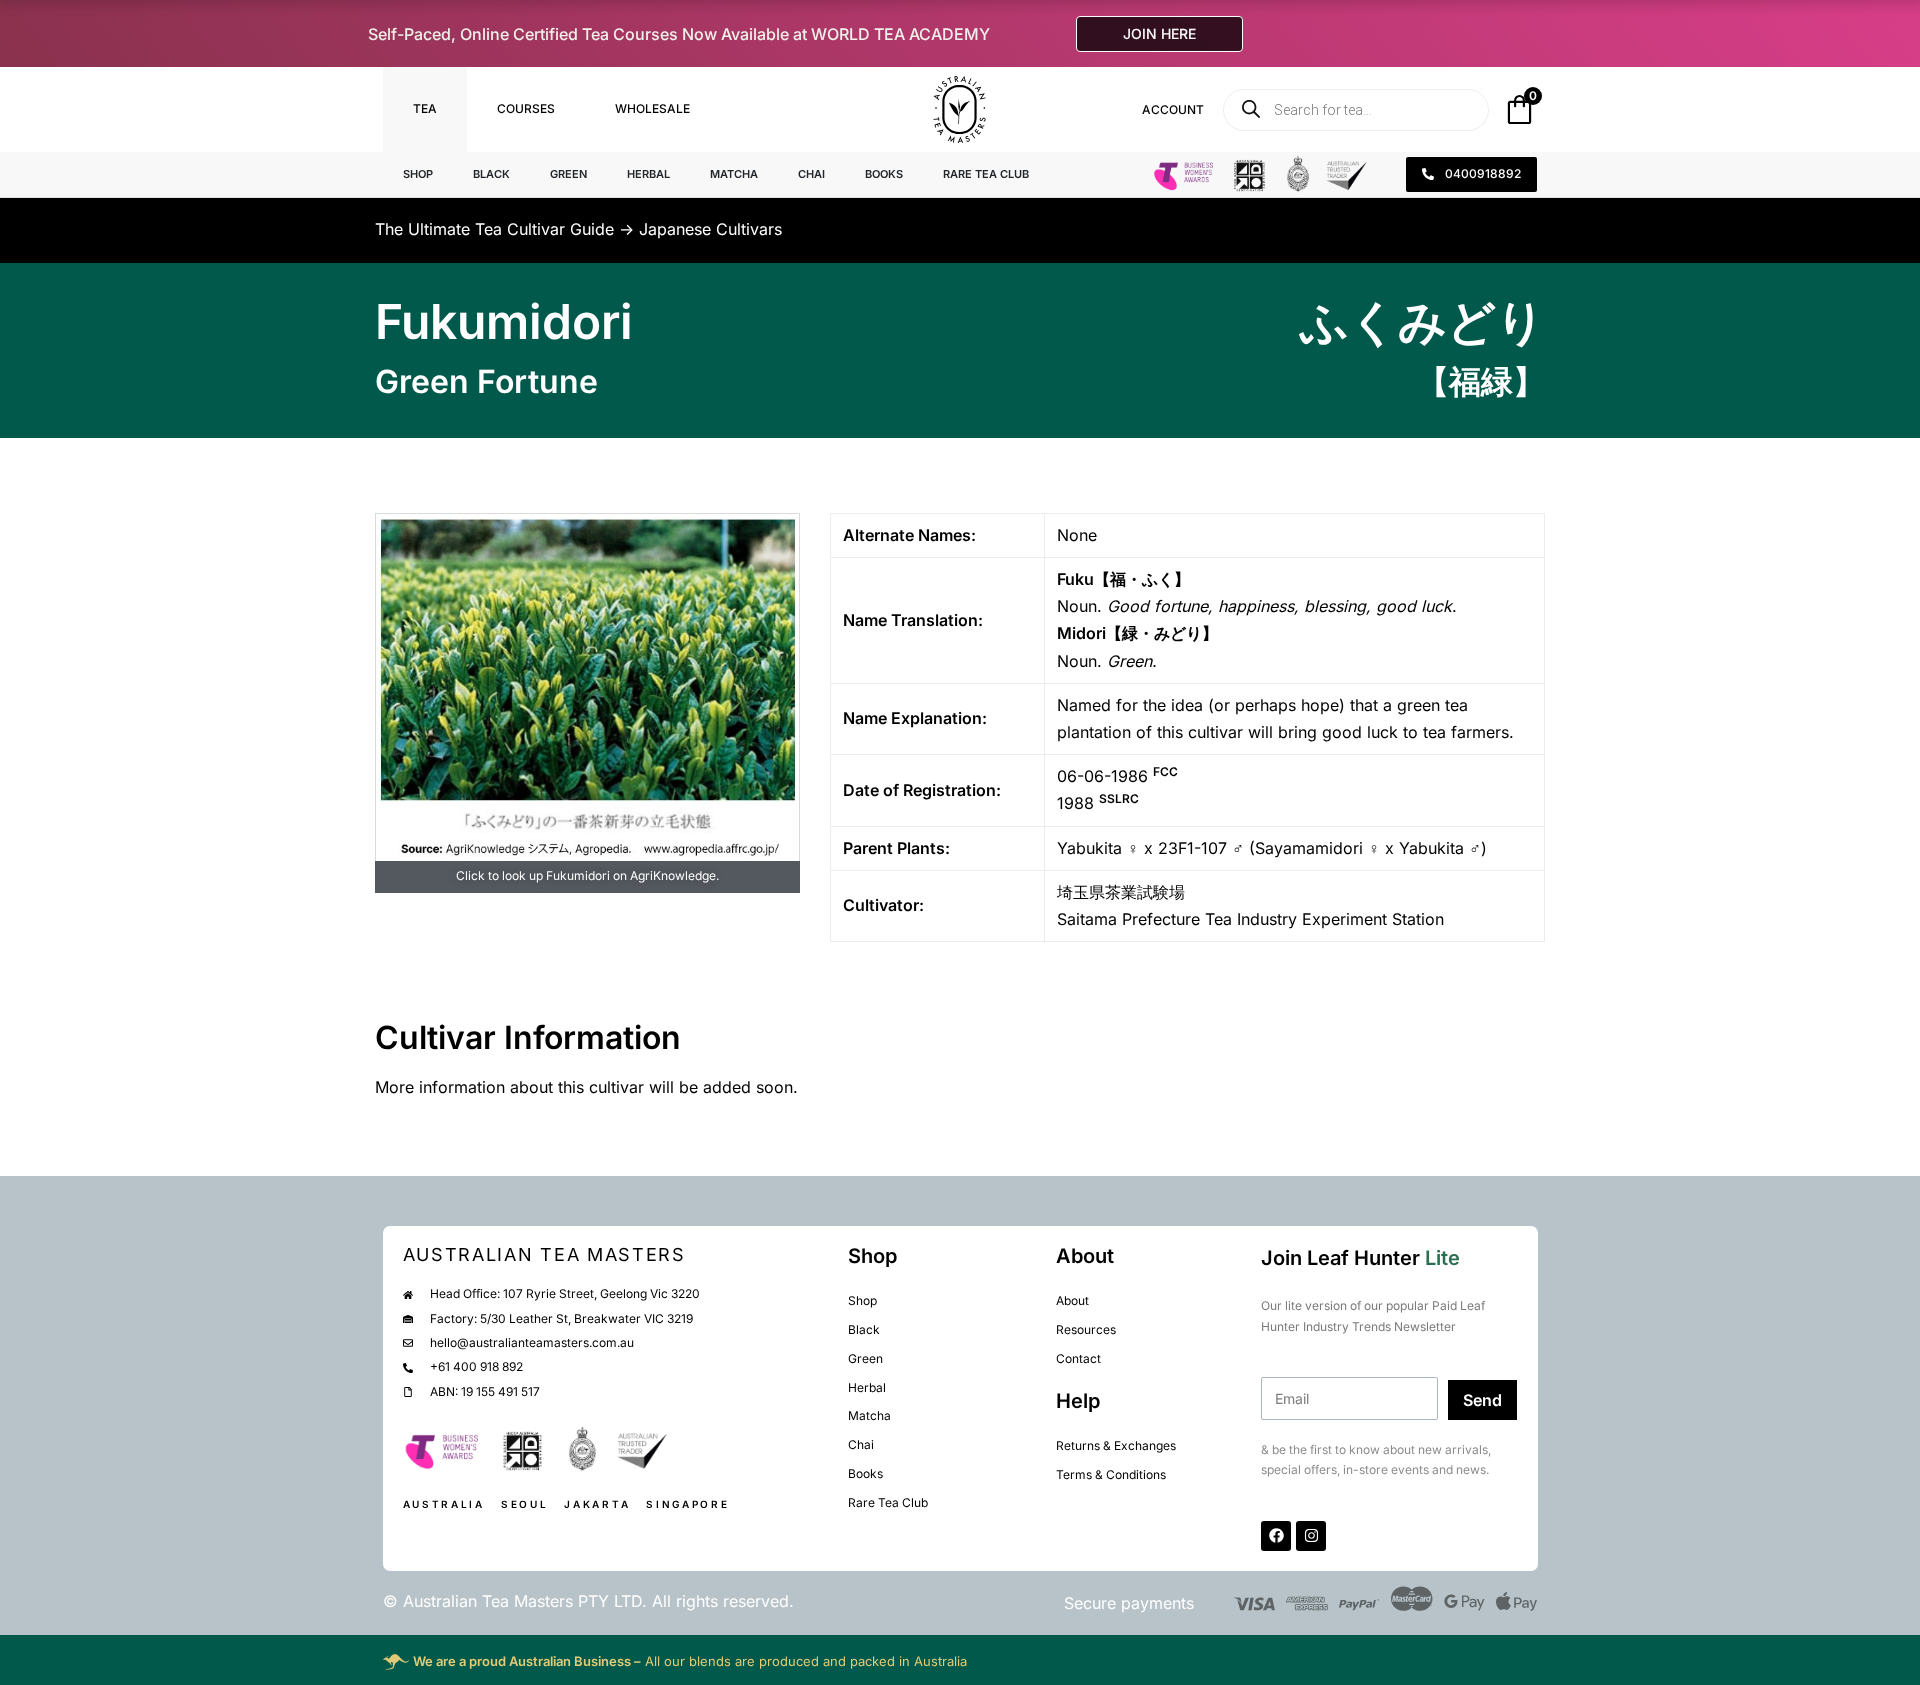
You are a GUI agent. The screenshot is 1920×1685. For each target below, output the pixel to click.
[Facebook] (1276, 1536)
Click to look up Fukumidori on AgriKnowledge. (587, 875)
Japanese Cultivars (710, 229)
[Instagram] (1311, 1536)
